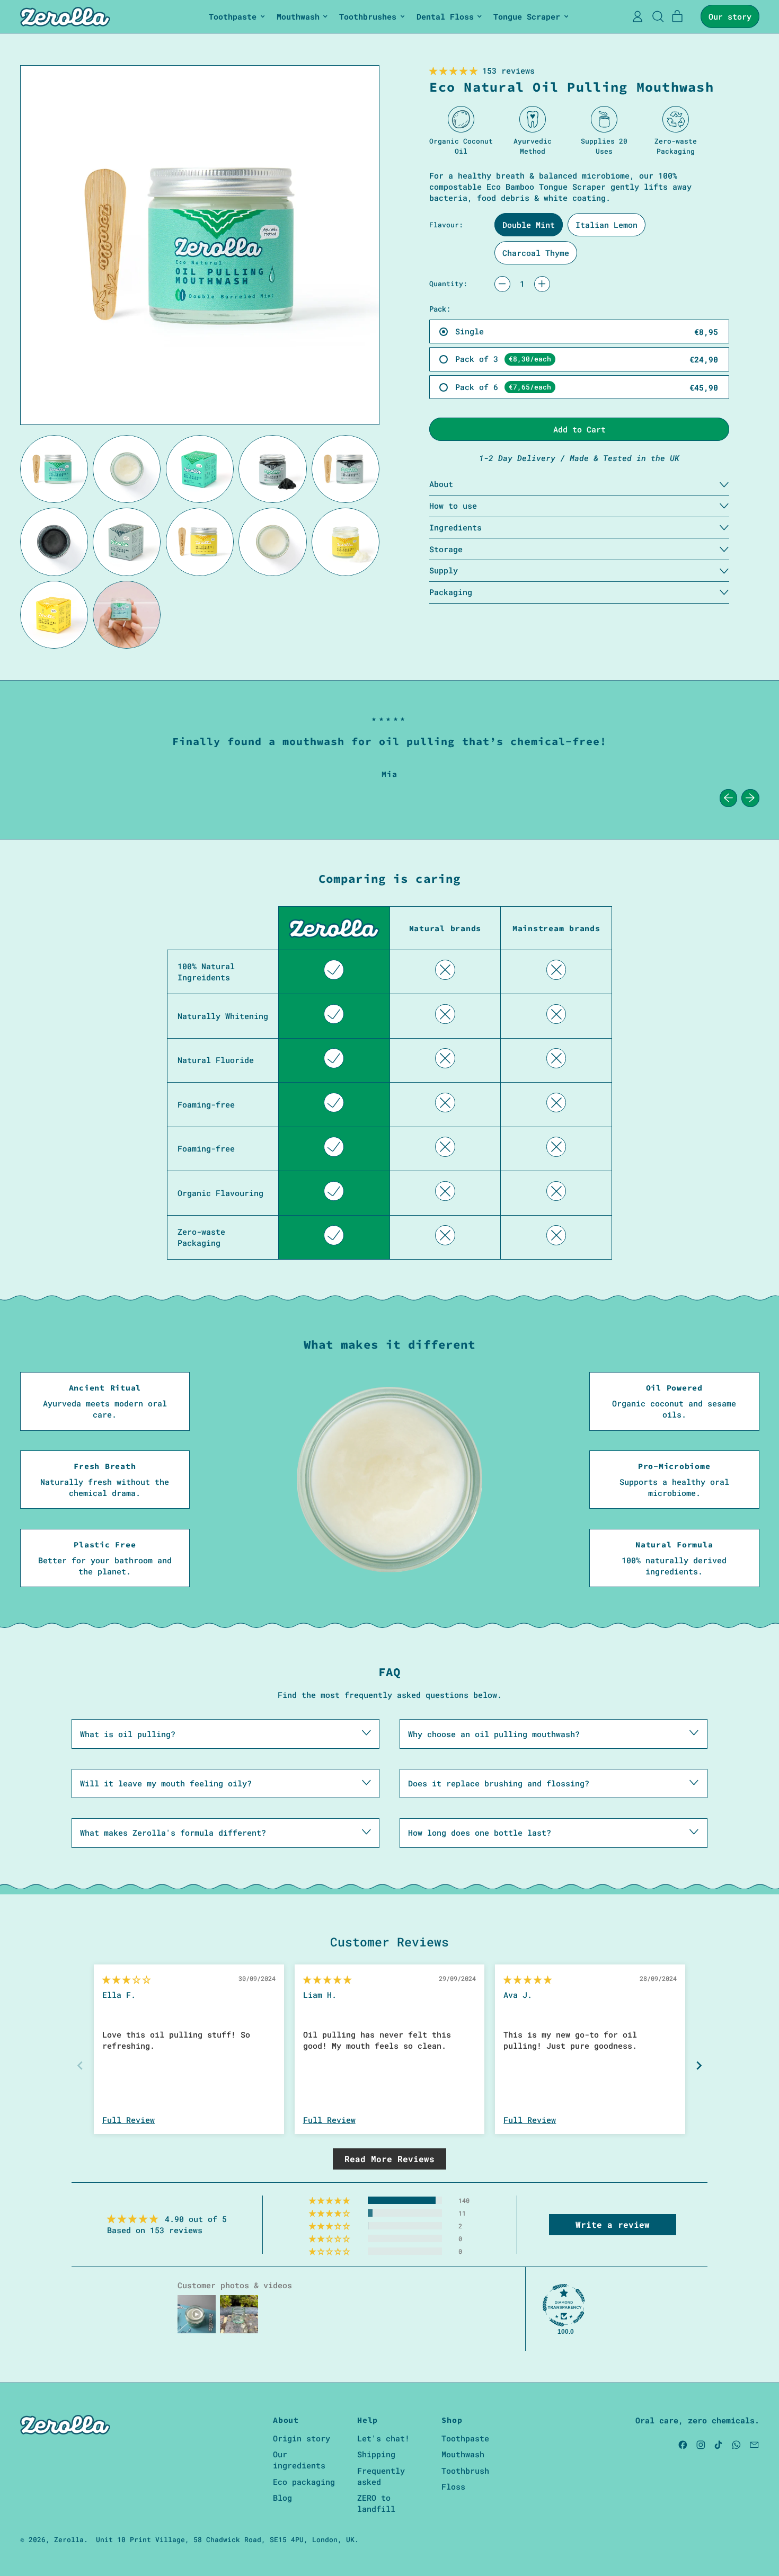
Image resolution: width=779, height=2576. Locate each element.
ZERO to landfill (376, 2503)
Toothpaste (465, 2438)
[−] (502, 284)
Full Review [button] (129, 2120)
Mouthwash (463, 2454)
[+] (542, 284)
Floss (453, 2486)
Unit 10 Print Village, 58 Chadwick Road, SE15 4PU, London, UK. (227, 2539)
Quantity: (448, 284)
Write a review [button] (613, 2224)
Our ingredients (299, 2460)
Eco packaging (304, 2482)
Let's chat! (383, 2438)
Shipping (376, 2454)
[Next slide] (699, 2065)
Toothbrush (465, 2471)
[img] (126, 1979)
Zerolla (69, 2539)
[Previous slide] (80, 2065)
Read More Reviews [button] (389, 2159)
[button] (54, 469)
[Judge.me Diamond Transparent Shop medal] (564, 2305)
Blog (282, 2498)
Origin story (302, 2438)
